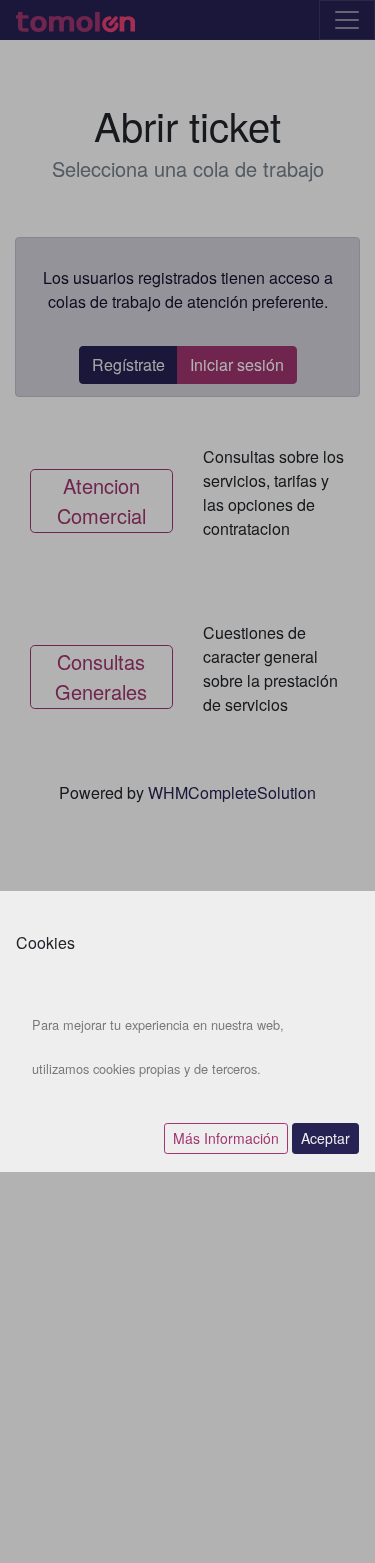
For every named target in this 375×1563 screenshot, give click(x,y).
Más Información (226, 1138)
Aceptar (325, 1138)
